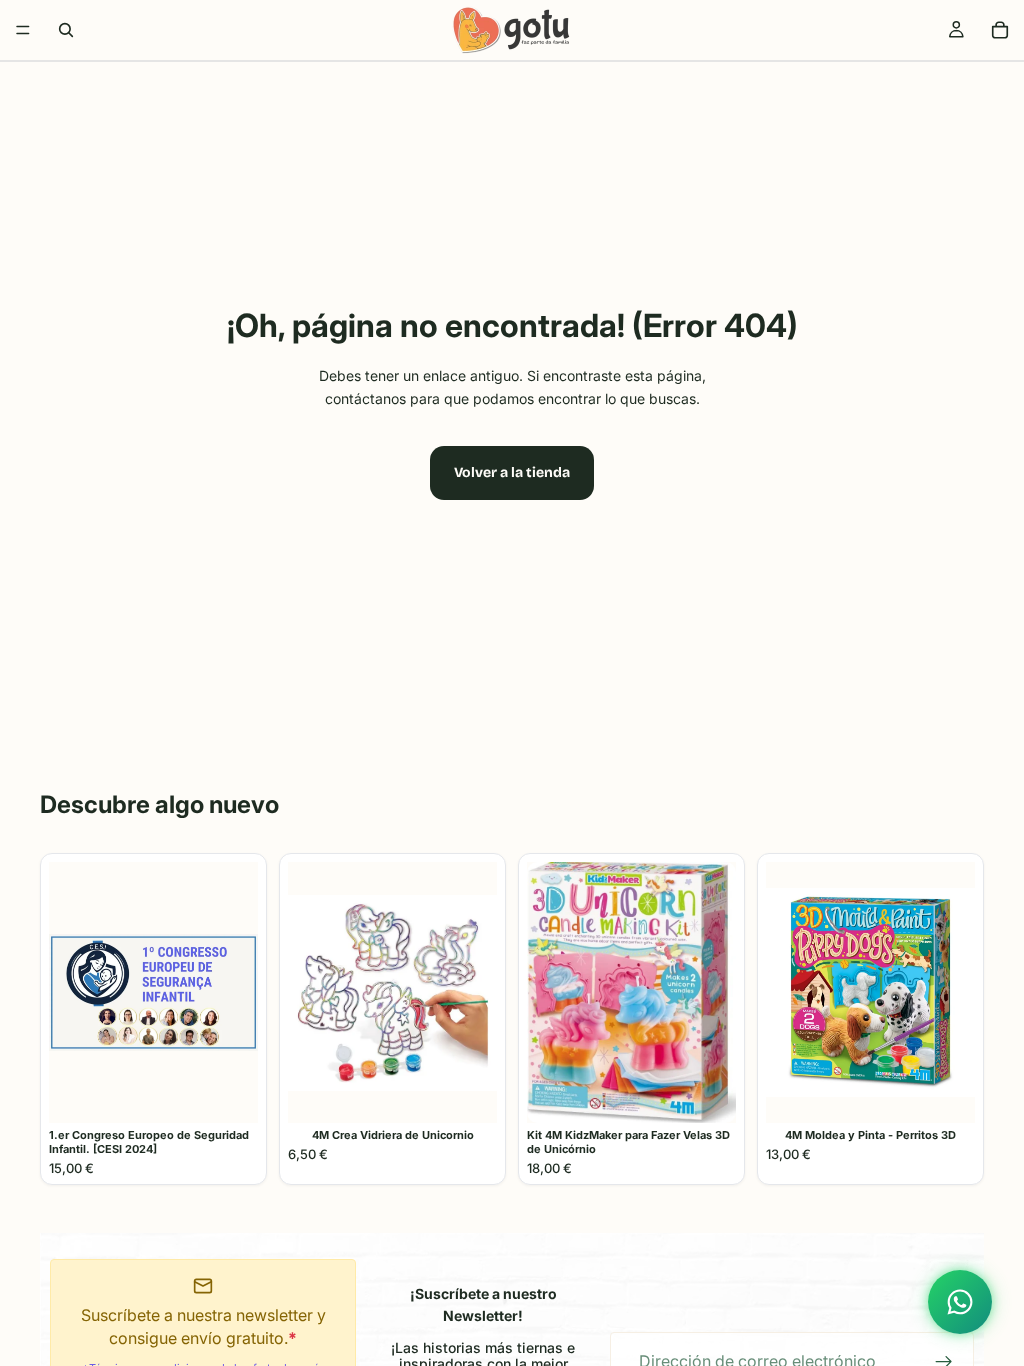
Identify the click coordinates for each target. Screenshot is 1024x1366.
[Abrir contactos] (960, 1302)
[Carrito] (1000, 30)
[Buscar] (66, 30)
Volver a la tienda (512, 472)
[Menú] (23, 30)
